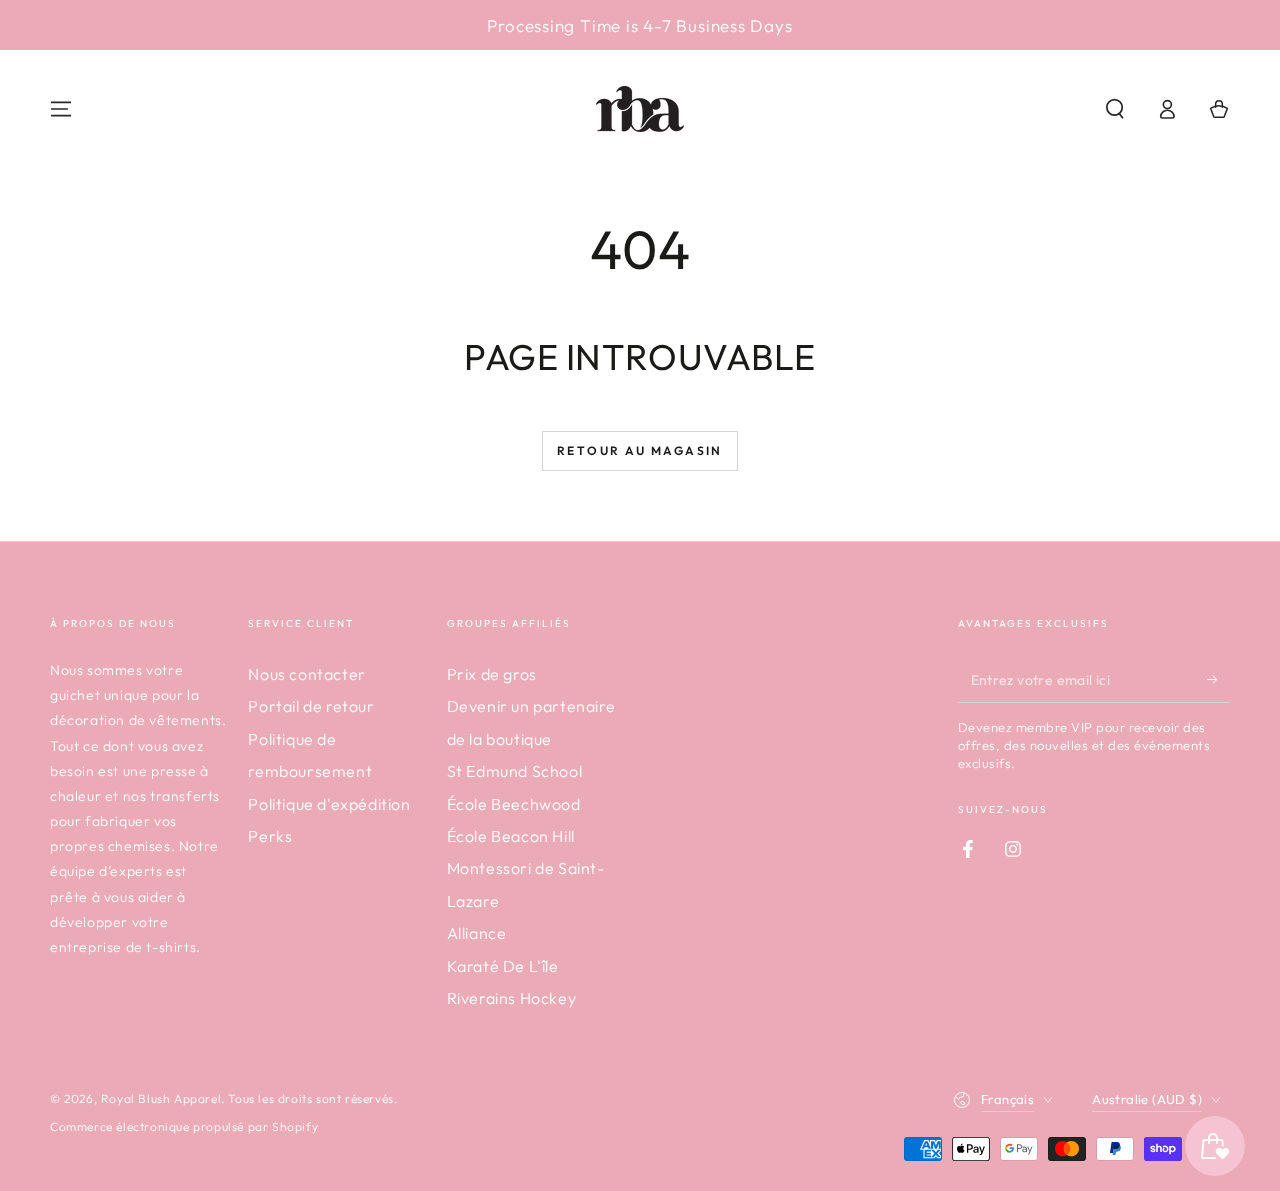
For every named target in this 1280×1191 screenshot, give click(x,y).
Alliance (477, 933)
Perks (270, 836)
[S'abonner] (1218, 680)
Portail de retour (311, 706)
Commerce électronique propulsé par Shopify (184, 1126)
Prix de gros (492, 674)
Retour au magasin (640, 450)
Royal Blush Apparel (161, 1098)
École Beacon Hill (511, 836)
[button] (1115, 109)
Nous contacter (306, 674)
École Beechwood (514, 804)
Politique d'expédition (329, 804)
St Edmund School (515, 771)
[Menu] (61, 109)
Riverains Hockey (512, 998)
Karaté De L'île (503, 966)
